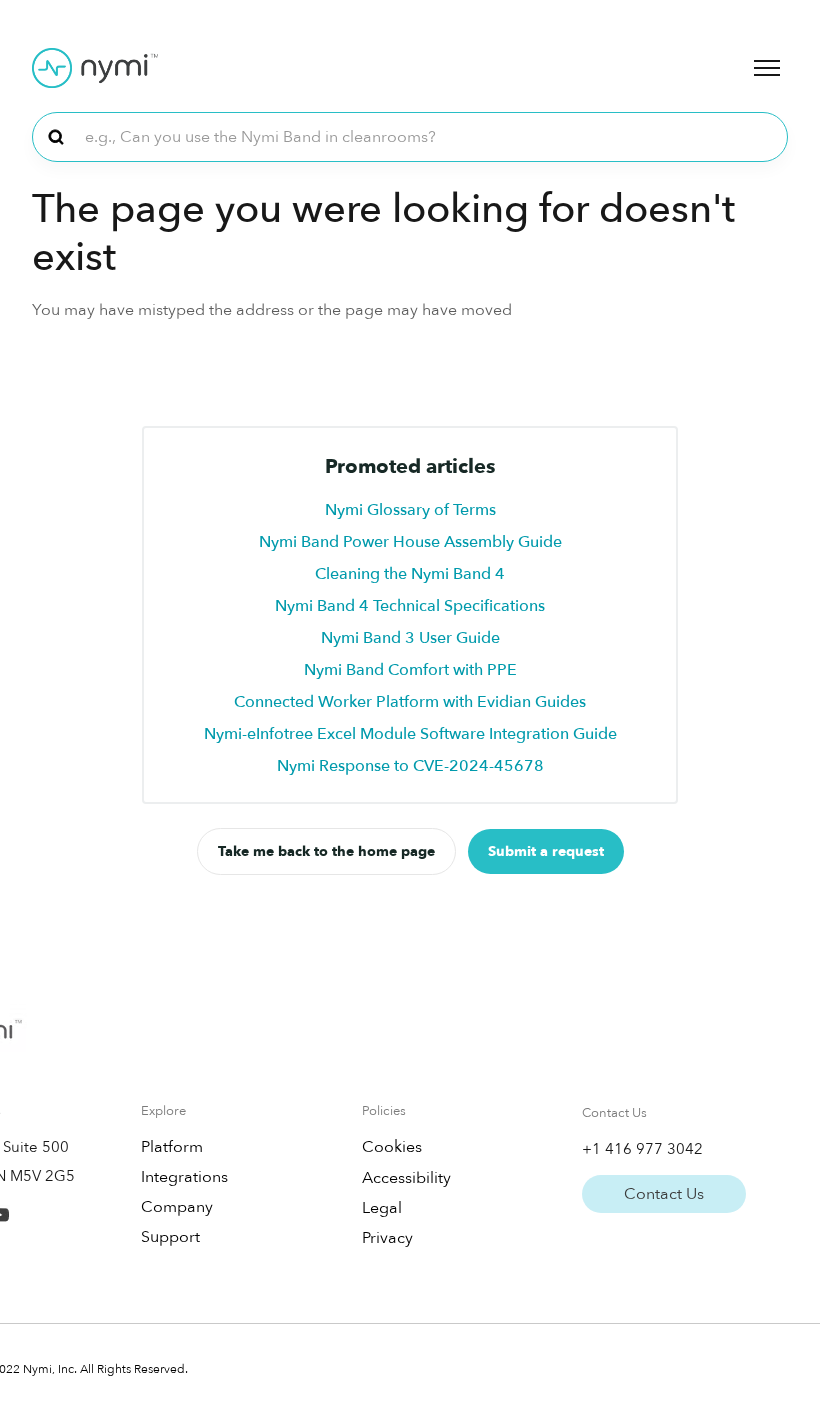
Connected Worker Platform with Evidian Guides (410, 702)
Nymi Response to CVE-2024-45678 (410, 766)
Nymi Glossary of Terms (410, 510)
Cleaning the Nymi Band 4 (410, 574)
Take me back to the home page (326, 851)
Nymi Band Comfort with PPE (410, 670)
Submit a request (546, 851)
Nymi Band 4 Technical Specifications (410, 606)
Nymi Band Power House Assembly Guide (410, 542)
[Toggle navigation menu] (767, 68)
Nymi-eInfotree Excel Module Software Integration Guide (410, 734)
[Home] (95, 68)
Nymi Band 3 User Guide (410, 638)
